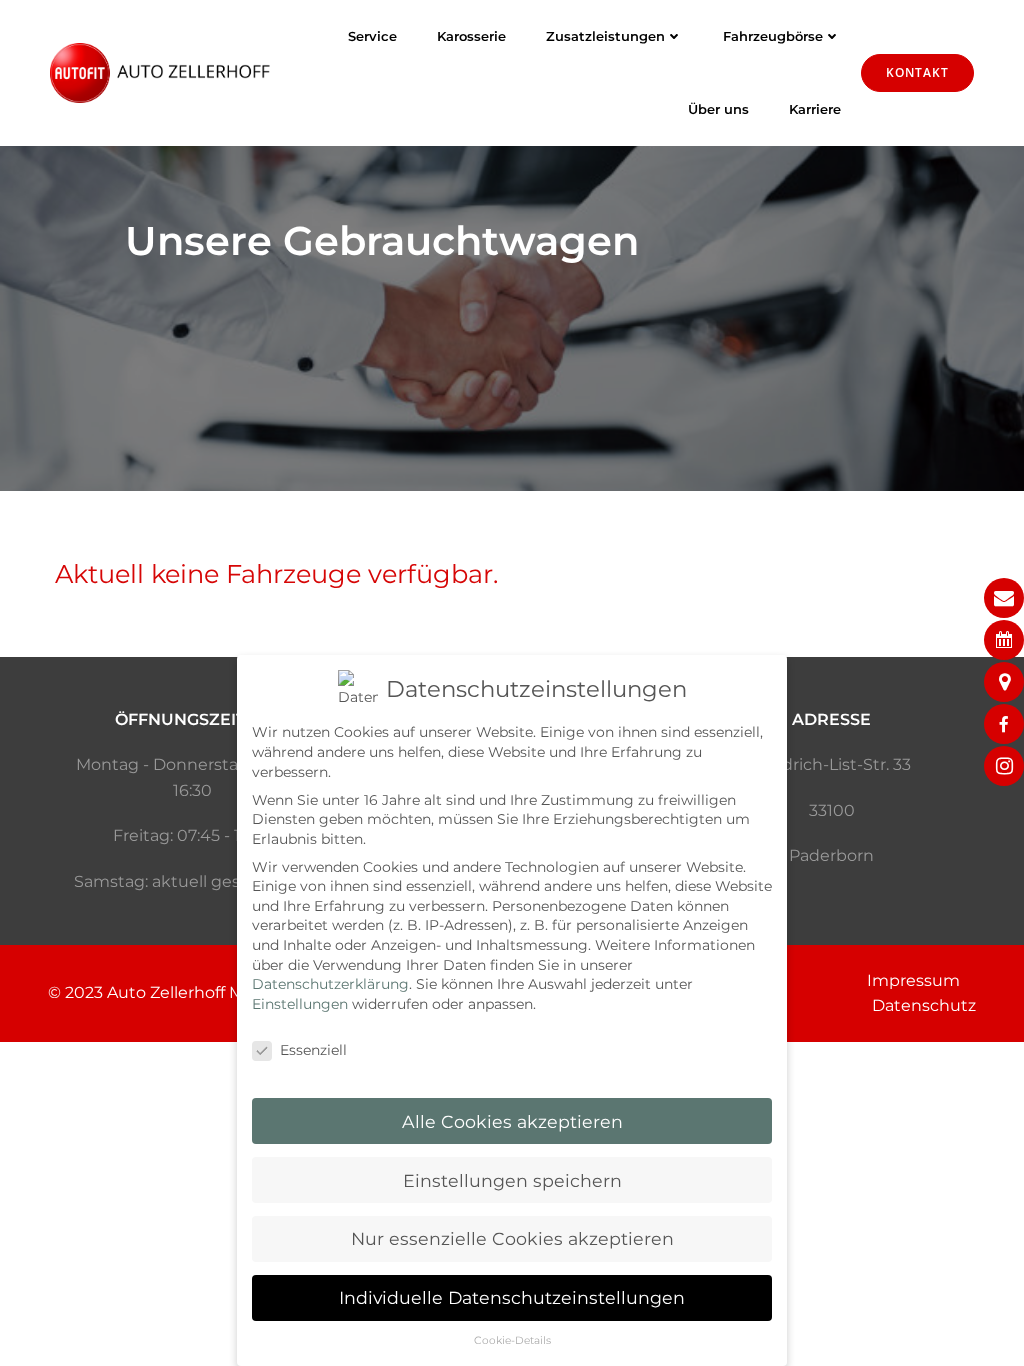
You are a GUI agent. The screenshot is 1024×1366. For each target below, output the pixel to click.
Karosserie (471, 36)
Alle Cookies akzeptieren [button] (512, 1121)
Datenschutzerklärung (330, 984)
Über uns (718, 109)
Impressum (913, 980)
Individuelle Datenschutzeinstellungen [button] (512, 1297)
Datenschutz (924, 1005)
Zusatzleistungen (605, 36)
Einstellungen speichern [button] (512, 1180)
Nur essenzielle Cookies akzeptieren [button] (512, 1238)
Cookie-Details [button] (512, 1340)
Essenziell (313, 1050)
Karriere (815, 109)
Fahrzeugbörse (773, 36)
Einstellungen (300, 1004)
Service (372, 36)
